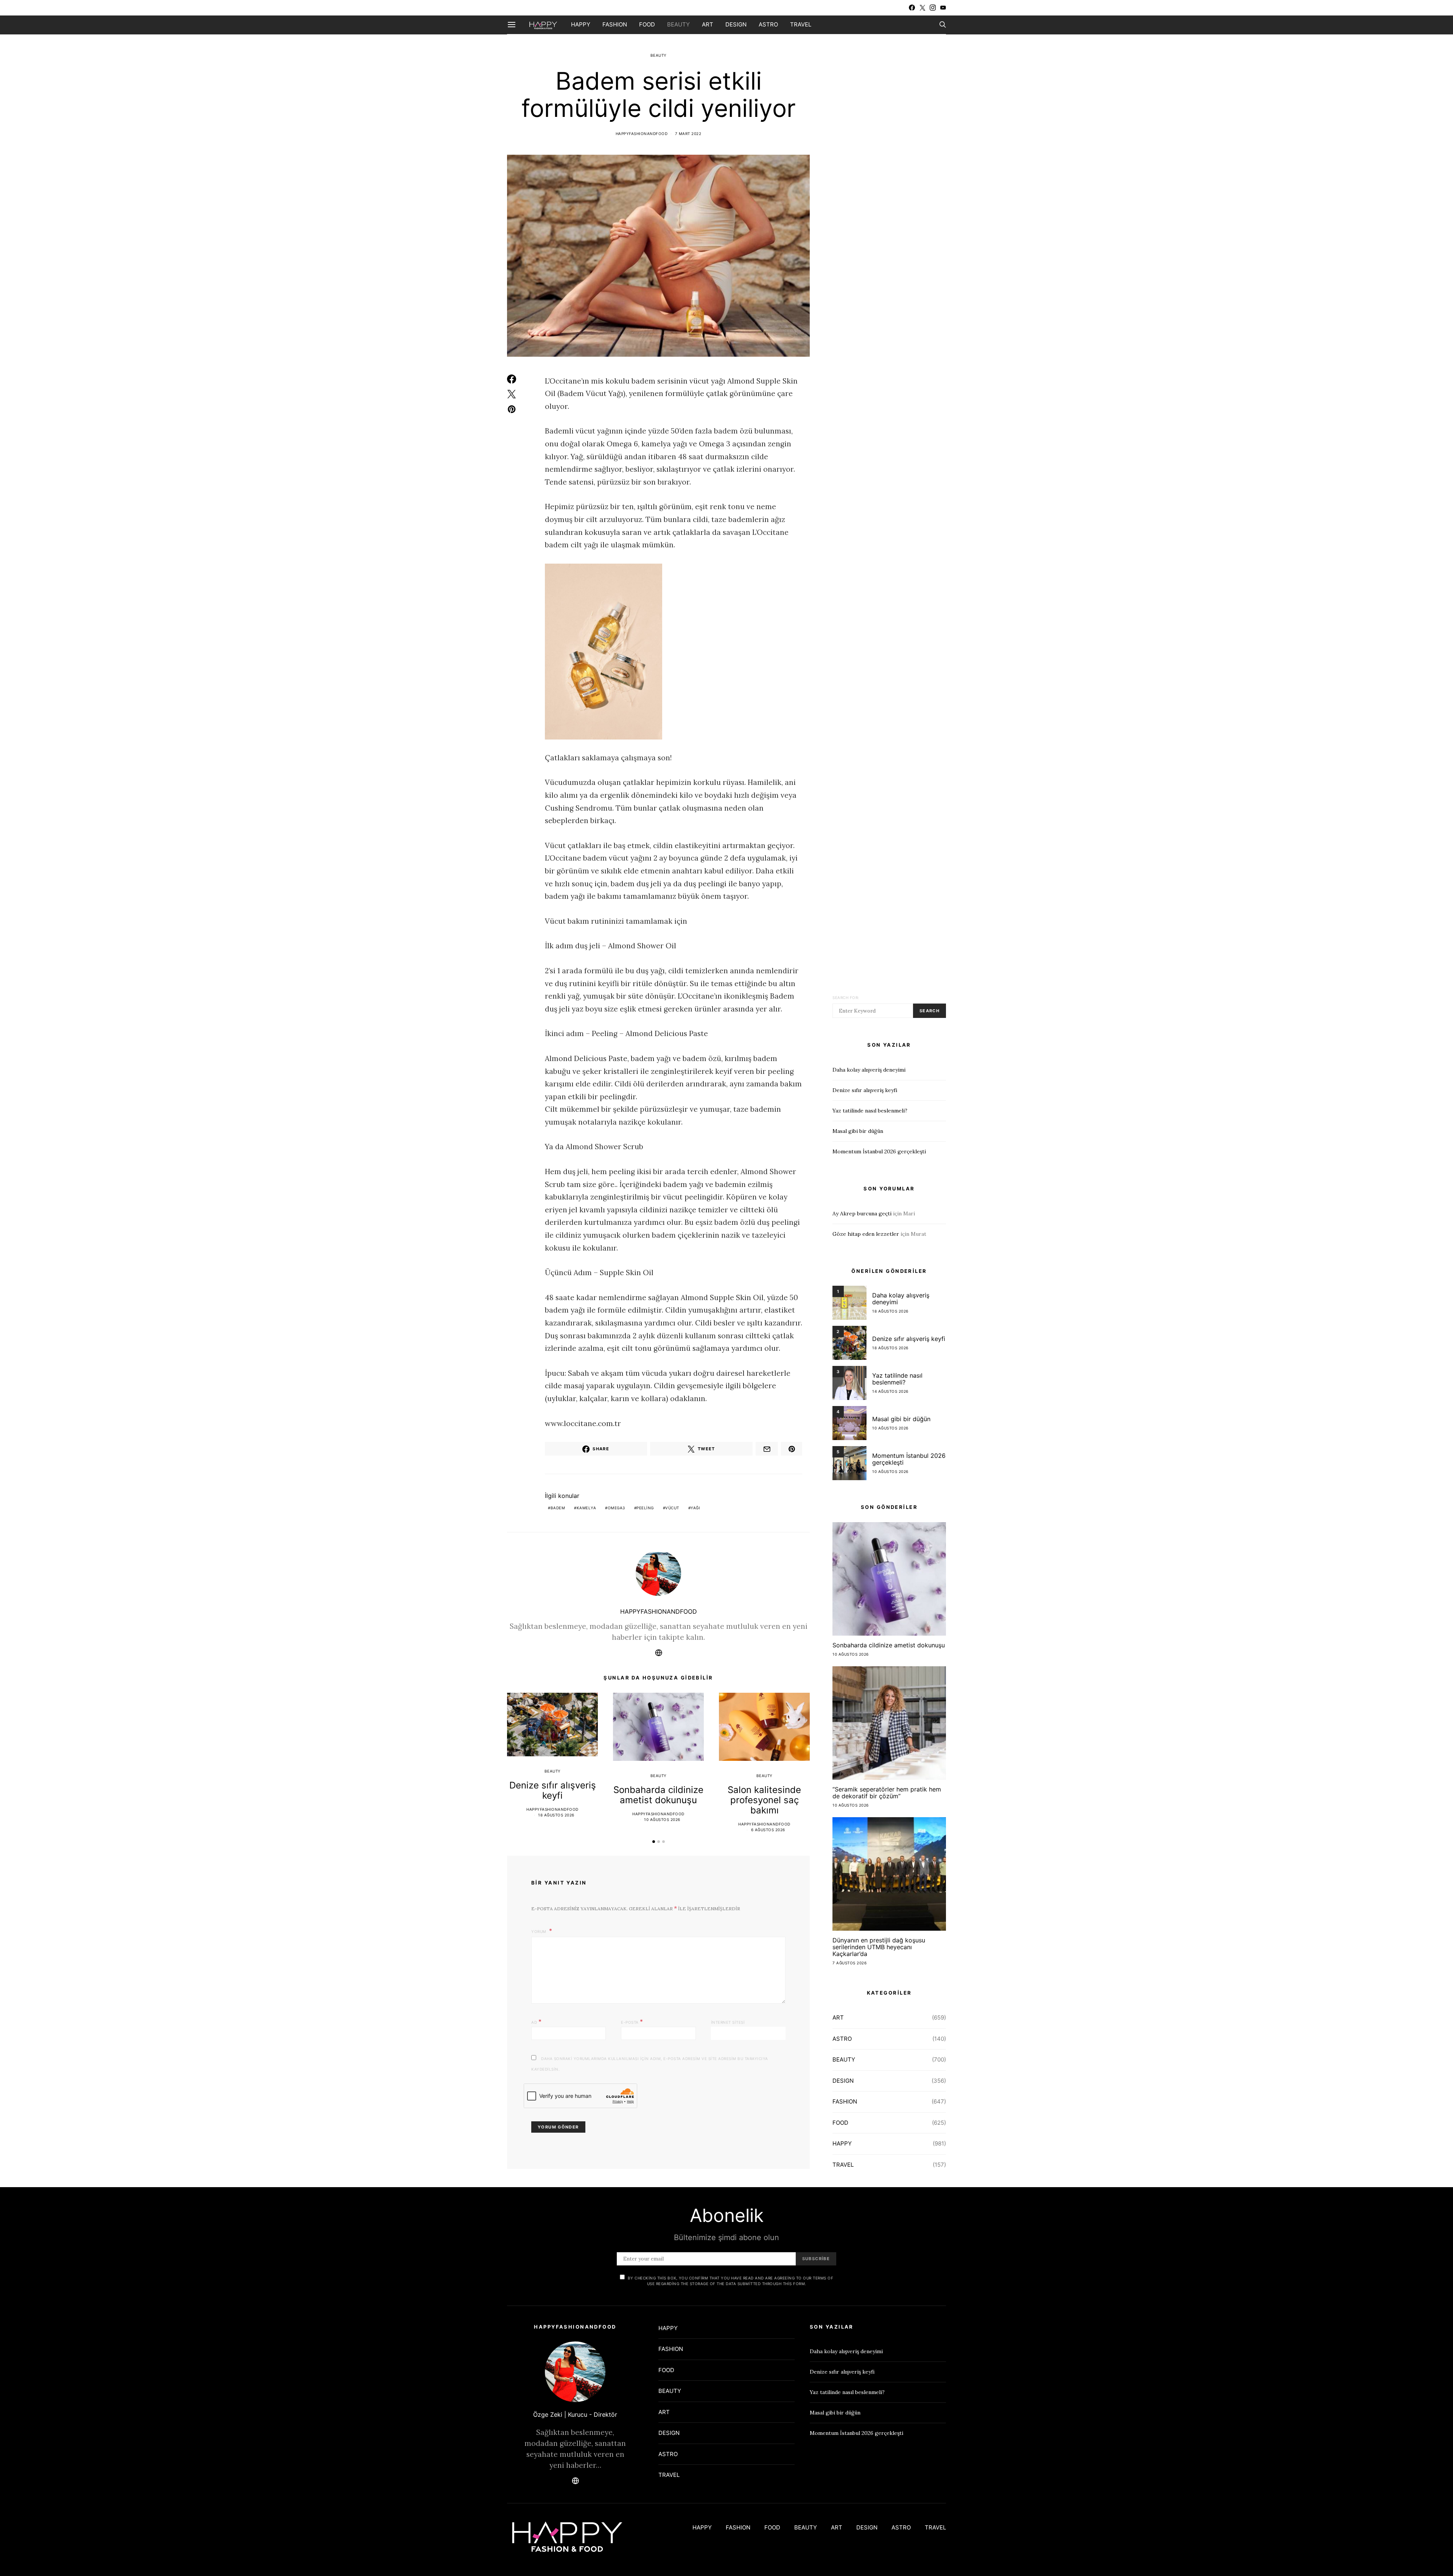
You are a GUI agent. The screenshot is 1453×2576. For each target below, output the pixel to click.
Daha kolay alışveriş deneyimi (869, 1070)
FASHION (615, 24)
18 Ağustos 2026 (556, 1815)
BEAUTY (678, 24)
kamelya (586, 1508)
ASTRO (768, 24)
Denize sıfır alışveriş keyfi (553, 1790)
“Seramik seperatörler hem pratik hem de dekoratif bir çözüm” (887, 1793)
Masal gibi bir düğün (858, 1131)
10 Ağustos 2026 (662, 1819)
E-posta (632, 2021)
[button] (654, 1842)
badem (558, 1508)
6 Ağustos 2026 (768, 1830)
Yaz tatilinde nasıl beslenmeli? (870, 1111)
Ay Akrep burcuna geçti (862, 1213)
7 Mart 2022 (688, 134)
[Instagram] (933, 8)
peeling (645, 1508)
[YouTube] (943, 8)
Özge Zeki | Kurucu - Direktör (575, 2414)
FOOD (647, 24)
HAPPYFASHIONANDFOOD (642, 134)
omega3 (616, 1508)
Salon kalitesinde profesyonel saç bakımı (764, 1800)
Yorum (539, 1931)
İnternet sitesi (728, 2022)
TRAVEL (801, 24)
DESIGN (736, 24)
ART (708, 24)
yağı (695, 1508)
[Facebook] (912, 8)
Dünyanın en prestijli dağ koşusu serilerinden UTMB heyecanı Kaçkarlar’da (879, 1947)
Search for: (846, 997)
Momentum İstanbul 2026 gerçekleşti (879, 1151)
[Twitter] (923, 8)
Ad (536, 2021)
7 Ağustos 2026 (849, 1963)
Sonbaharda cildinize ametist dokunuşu (658, 1795)
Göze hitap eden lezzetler (866, 1234)
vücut (672, 1508)
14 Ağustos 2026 (890, 1391)
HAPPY (581, 24)
